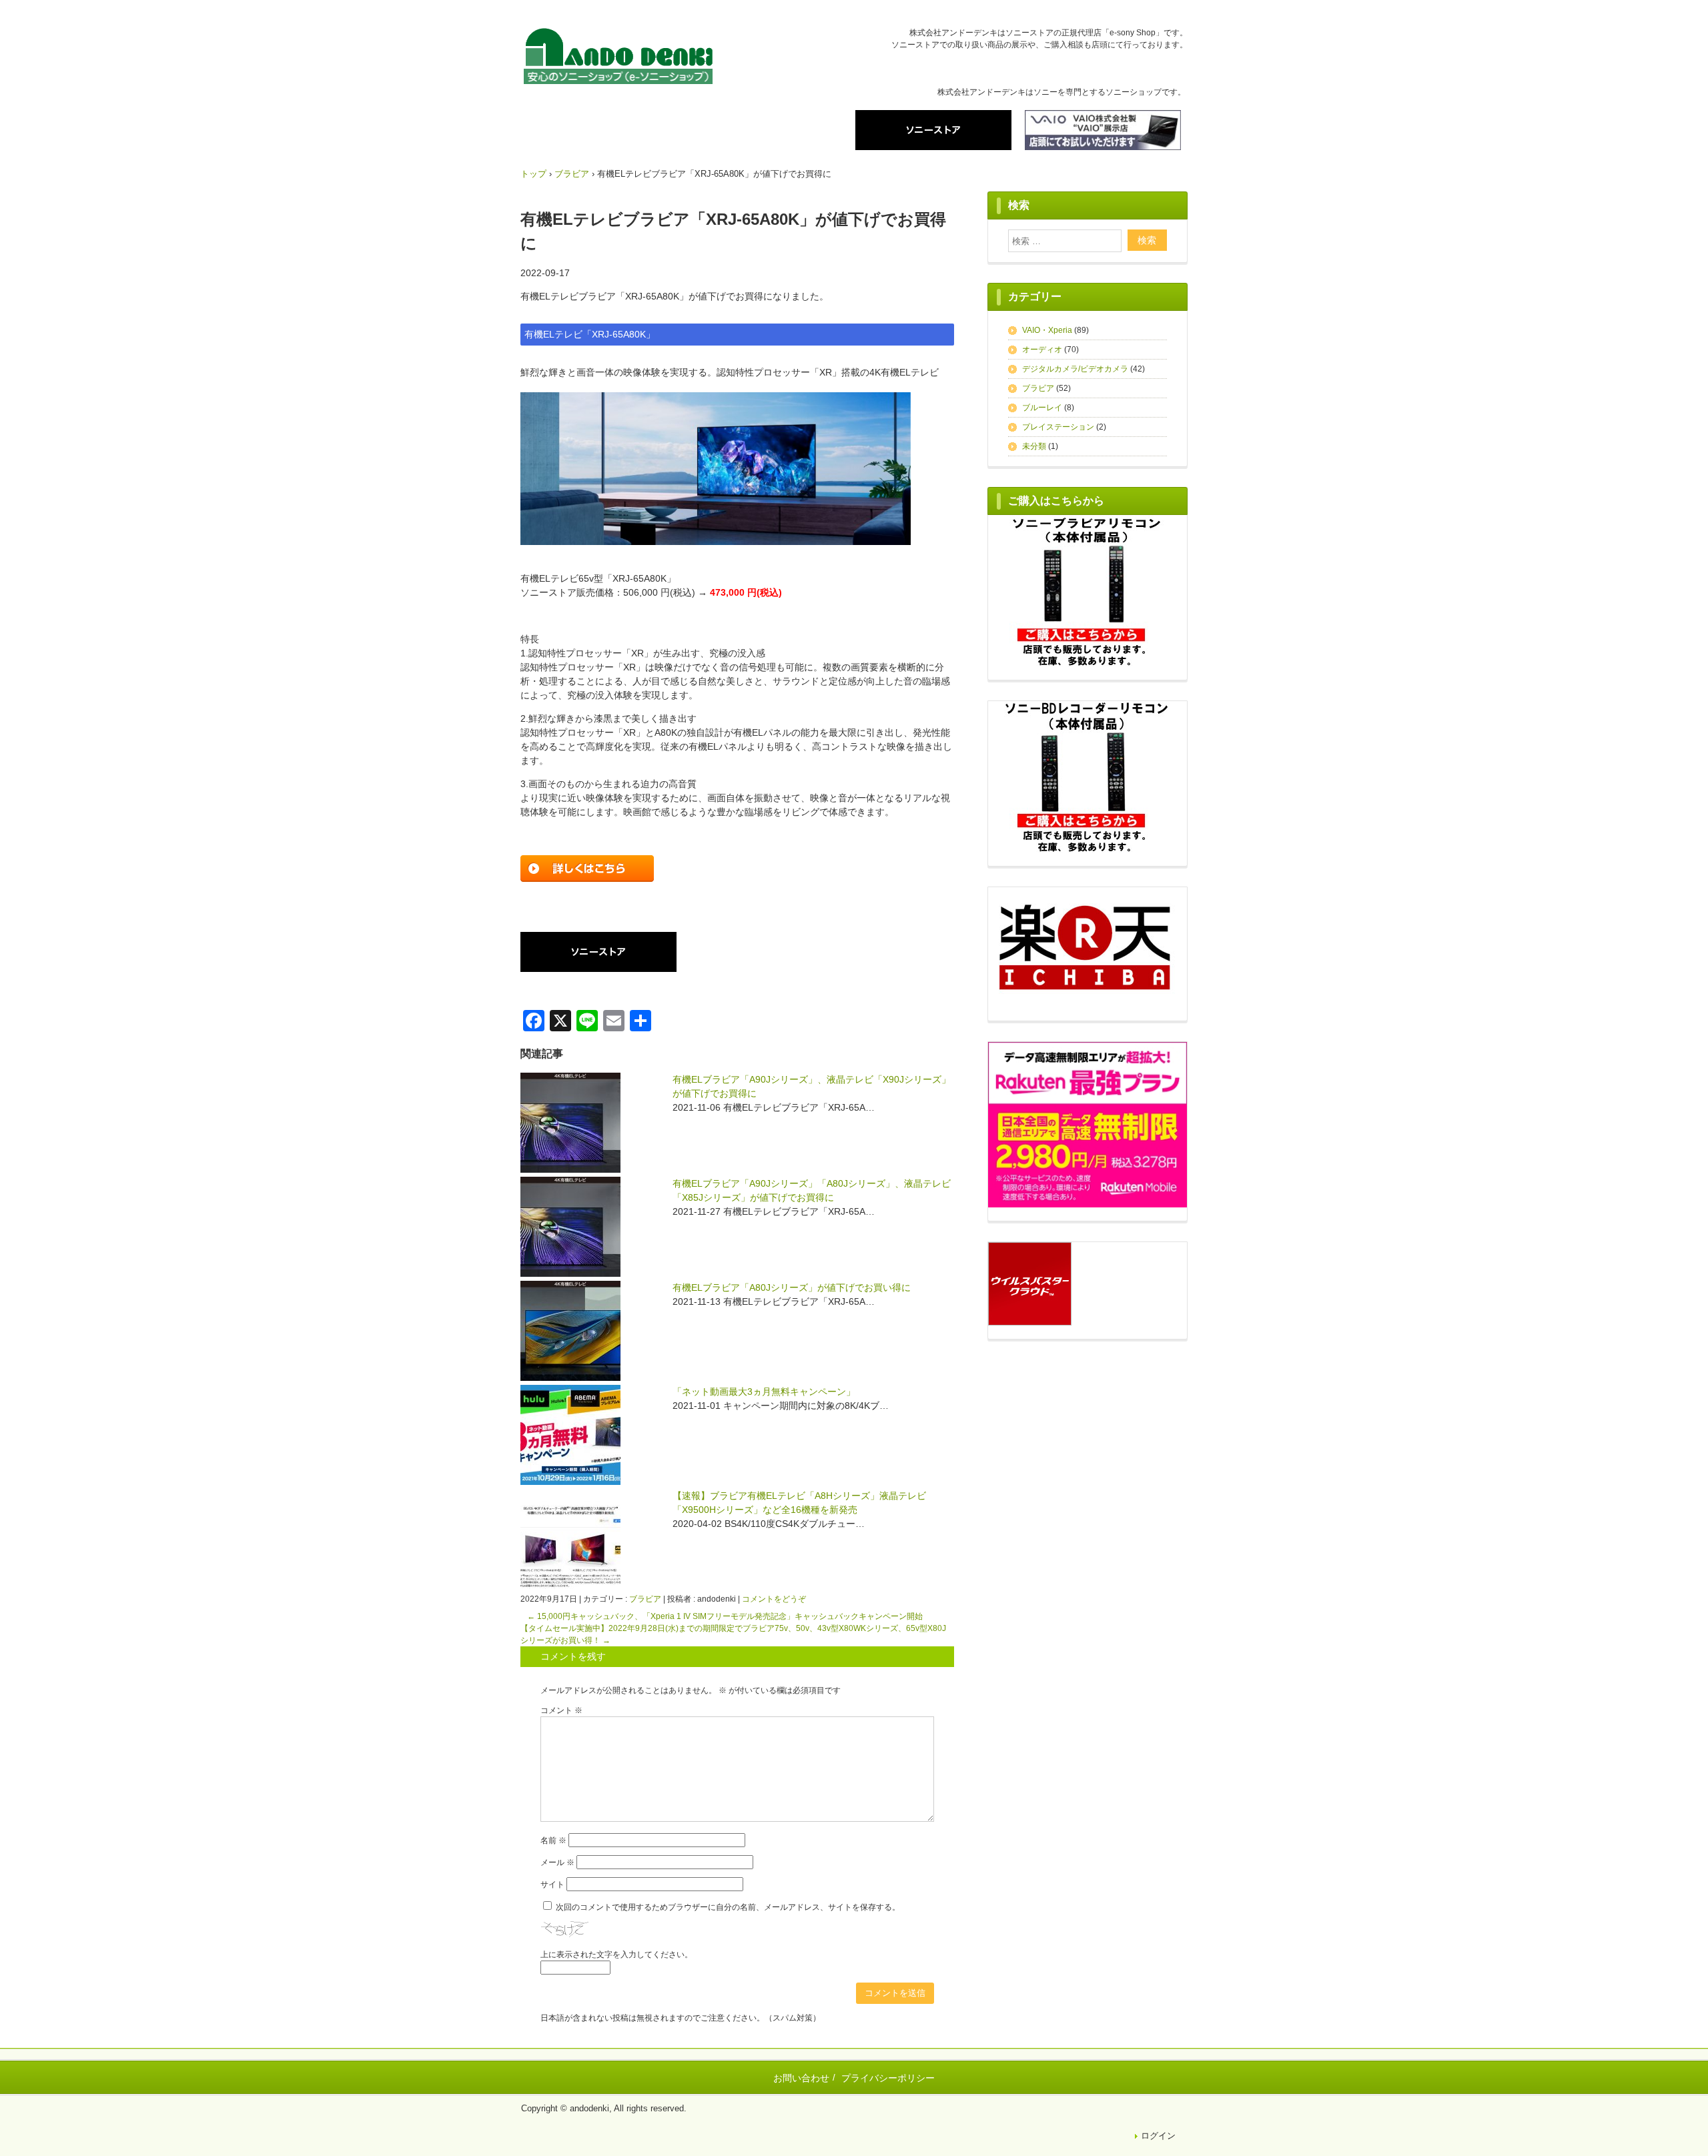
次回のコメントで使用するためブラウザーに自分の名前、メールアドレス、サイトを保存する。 (728, 1907)
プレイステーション (1058, 427)
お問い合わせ (801, 2078)
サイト (552, 1884)
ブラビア (645, 1599)
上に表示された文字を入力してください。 (616, 1955)
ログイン (1158, 2136)
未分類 (1034, 446)
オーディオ (1042, 350)
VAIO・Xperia (1047, 330)
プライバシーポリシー (888, 2078)
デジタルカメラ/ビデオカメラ (1075, 369)
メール (557, 1862)
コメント (561, 1710)
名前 (553, 1840)
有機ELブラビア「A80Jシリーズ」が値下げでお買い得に (792, 1287)
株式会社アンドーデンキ (618, 58)
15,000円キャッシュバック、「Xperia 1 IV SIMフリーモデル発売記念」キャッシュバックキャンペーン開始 (725, 1616)
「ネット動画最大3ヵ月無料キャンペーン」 (764, 1392)
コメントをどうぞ (774, 1599)
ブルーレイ (1042, 408)
